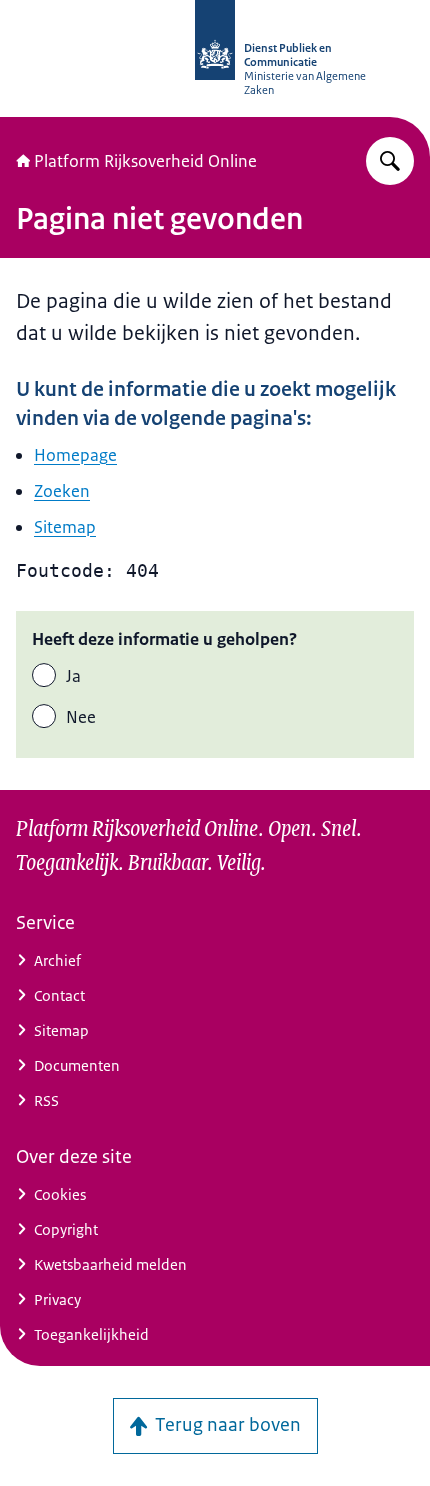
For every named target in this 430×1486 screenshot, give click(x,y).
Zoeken (62, 491)
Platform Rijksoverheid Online (145, 161)
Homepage (75, 455)
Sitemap (65, 527)
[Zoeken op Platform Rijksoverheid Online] (390, 161)
